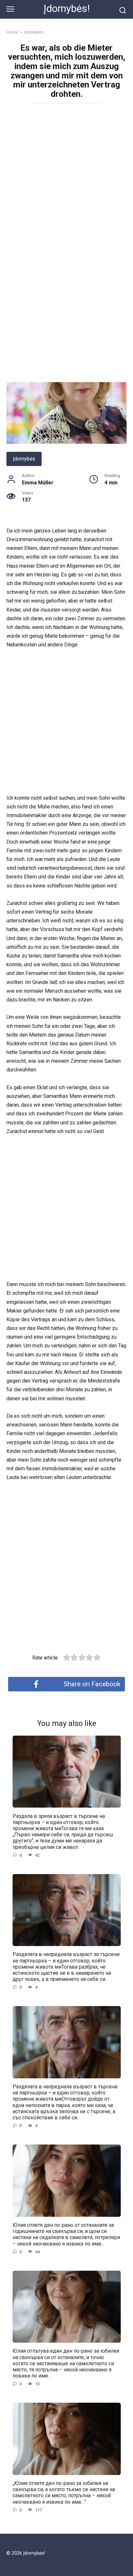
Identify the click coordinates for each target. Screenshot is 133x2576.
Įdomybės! (67, 9)
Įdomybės (24, 459)
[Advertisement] (66, 176)
